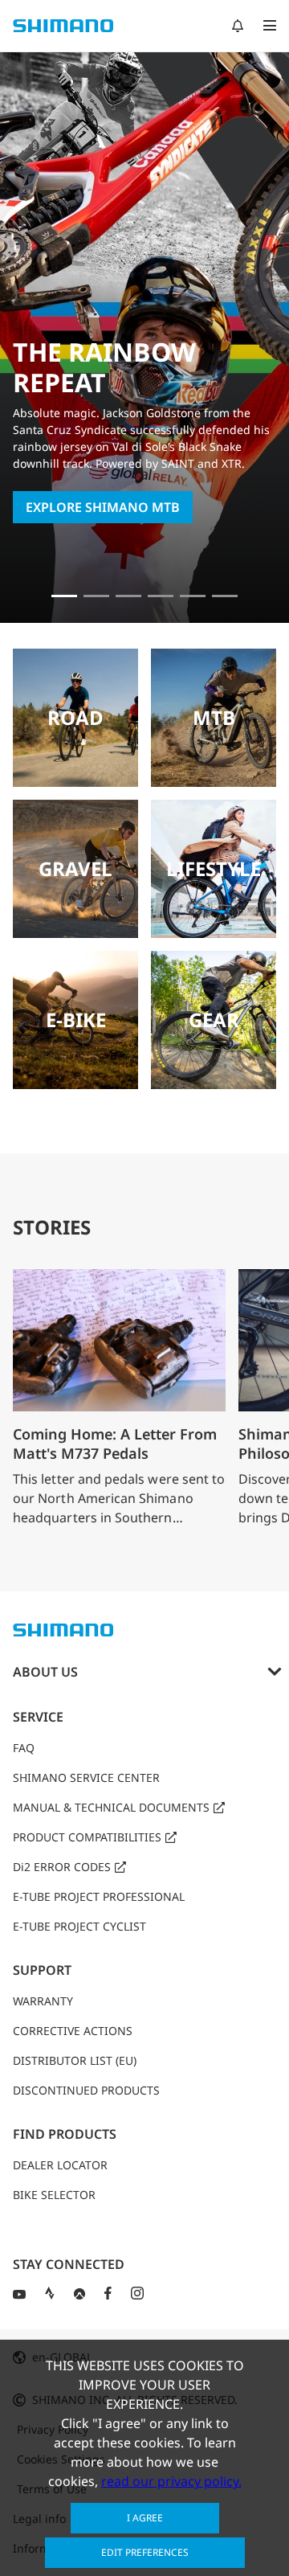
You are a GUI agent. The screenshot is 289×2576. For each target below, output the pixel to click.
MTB (214, 717)
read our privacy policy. (171, 2481)
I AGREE (145, 2518)
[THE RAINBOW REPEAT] (64, 596)
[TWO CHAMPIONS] (96, 596)
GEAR (214, 1020)
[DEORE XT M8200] (161, 596)
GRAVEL (75, 868)
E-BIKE (76, 1020)
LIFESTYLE (214, 868)
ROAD (75, 717)
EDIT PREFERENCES (145, 2552)
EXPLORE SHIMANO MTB (103, 507)
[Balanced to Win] (128, 596)
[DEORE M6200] (193, 596)
